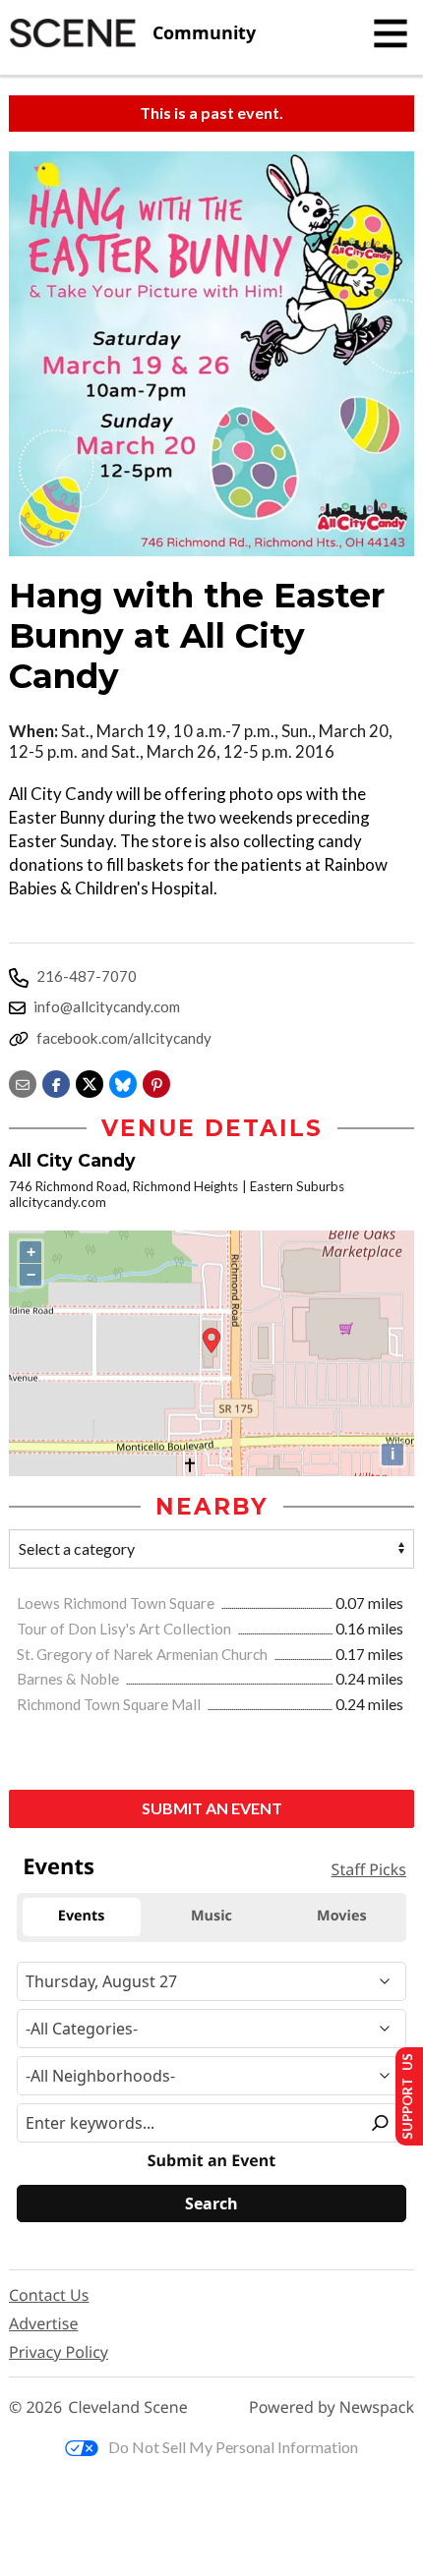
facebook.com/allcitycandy (124, 1038)
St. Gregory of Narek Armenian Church (144, 1654)
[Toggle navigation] (391, 33)
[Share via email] (23, 1082)
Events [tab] (82, 1916)
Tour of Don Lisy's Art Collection (125, 1629)
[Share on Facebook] (56, 1082)
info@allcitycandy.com (107, 1006)
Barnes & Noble (69, 1679)
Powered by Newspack (332, 2407)
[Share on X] (90, 1082)
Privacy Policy (59, 2352)
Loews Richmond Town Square (117, 1603)
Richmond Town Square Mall (110, 1704)
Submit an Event (212, 1808)
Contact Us (49, 2295)
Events (59, 1866)
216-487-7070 (87, 976)
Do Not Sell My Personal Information (233, 2447)
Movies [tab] (341, 1916)
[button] (156, 1082)
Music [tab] (211, 1916)
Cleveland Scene (128, 2407)
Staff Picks (369, 1869)
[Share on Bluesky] (123, 1082)
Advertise (43, 2323)
